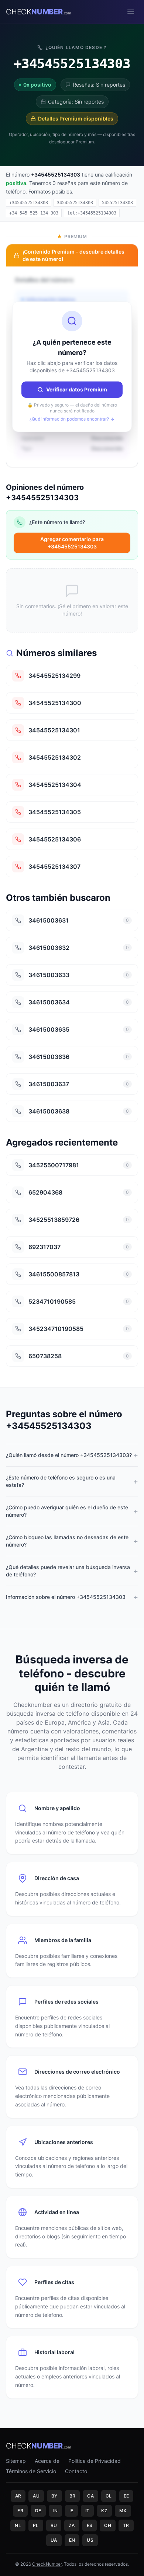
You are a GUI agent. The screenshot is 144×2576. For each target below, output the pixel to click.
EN (72, 2540)
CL (109, 2496)
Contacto (76, 2471)
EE (126, 2496)
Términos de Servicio (31, 2471)
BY (54, 2496)
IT (88, 2511)
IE (71, 2511)
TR (126, 2525)
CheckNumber (47, 2564)
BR (73, 2496)
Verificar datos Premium (77, 389)
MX (123, 2511)
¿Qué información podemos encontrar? (69, 419)
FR (20, 2511)
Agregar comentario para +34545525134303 (72, 543)
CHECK (39, 12)
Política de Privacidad (95, 2461)
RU (54, 2525)
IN (56, 2511)
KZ (104, 2511)
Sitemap (16, 2461)
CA (90, 2496)
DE (38, 2511)
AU (36, 2496)
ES (90, 2525)
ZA (72, 2525)
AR (18, 2496)
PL (36, 2525)
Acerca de (47, 2461)
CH (108, 2525)
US (90, 2540)
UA (54, 2540)
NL (18, 2525)
